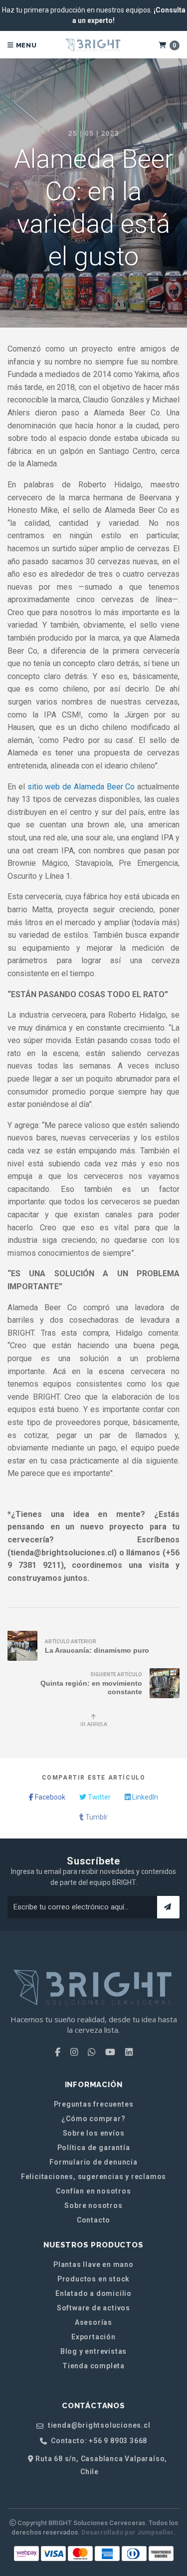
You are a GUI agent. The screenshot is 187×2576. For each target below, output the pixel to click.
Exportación (93, 2337)
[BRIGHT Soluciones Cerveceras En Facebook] (58, 2052)
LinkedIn (144, 1797)
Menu (25, 45)
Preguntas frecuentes (94, 2104)
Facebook (49, 1797)
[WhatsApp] (92, 2052)
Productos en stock (93, 2279)
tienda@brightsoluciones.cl (98, 2425)
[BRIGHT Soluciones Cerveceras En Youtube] (110, 2052)
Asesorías (93, 2322)
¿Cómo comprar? (93, 2119)
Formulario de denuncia (93, 2162)
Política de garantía (94, 2148)
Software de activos (93, 2308)
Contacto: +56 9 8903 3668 (98, 2441)
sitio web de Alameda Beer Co (81, 787)
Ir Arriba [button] (94, 1724)
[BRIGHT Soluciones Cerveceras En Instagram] (74, 2052)
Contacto (93, 2220)
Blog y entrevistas (93, 2351)
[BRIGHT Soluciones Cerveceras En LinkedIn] (129, 2052)
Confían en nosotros (93, 2191)
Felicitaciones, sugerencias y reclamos (93, 2177)
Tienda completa (93, 2366)
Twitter (98, 1797)
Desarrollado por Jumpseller (127, 2532)
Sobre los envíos (94, 2133)
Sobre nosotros (93, 2206)
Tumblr (96, 1817)
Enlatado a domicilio (93, 2293)
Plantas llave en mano (93, 2264)
